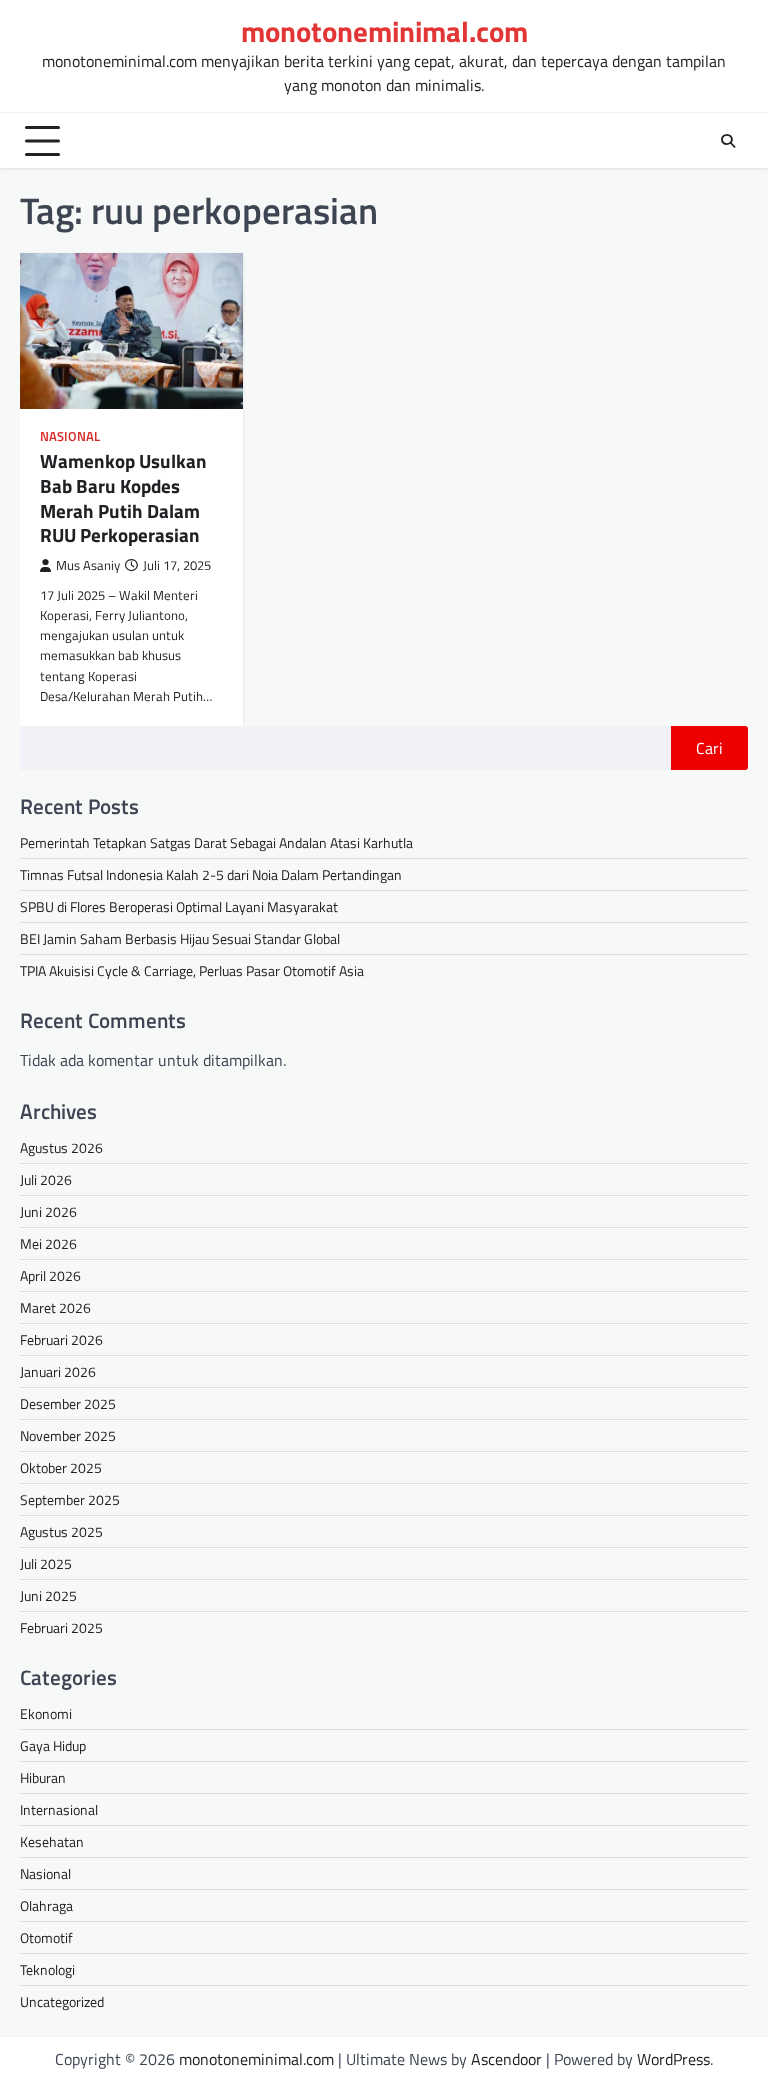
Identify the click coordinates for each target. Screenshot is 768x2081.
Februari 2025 (61, 1627)
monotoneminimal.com (384, 31)
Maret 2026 (55, 1307)
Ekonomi (46, 1713)
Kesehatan (52, 1841)
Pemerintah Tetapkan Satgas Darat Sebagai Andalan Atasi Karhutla (216, 842)
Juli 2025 (46, 1563)
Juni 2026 (48, 1211)
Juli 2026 (46, 1179)
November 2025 (68, 1435)
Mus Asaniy (88, 565)
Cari (709, 748)
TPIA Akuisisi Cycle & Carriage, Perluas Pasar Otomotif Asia (192, 970)
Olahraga (46, 1905)
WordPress (673, 2059)
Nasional (70, 436)
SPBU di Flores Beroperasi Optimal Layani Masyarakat (179, 906)
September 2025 (70, 1499)
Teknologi (47, 1969)
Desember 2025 (68, 1403)
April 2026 (50, 1275)
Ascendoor (506, 2059)
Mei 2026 (48, 1243)
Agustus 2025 (61, 1531)
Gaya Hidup (53, 1745)
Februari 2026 (61, 1339)
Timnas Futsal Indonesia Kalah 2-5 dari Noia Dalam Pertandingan (211, 874)
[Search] (728, 141)
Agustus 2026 (61, 1147)
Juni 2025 (48, 1595)
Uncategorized (62, 2001)
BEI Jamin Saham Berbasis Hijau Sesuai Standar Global (180, 938)
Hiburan (43, 1777)
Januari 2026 (58, 1371)
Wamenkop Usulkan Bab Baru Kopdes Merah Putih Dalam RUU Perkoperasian (123, 498)
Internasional (59, 1809)
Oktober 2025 (61, 1467)
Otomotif (46, 1937)
